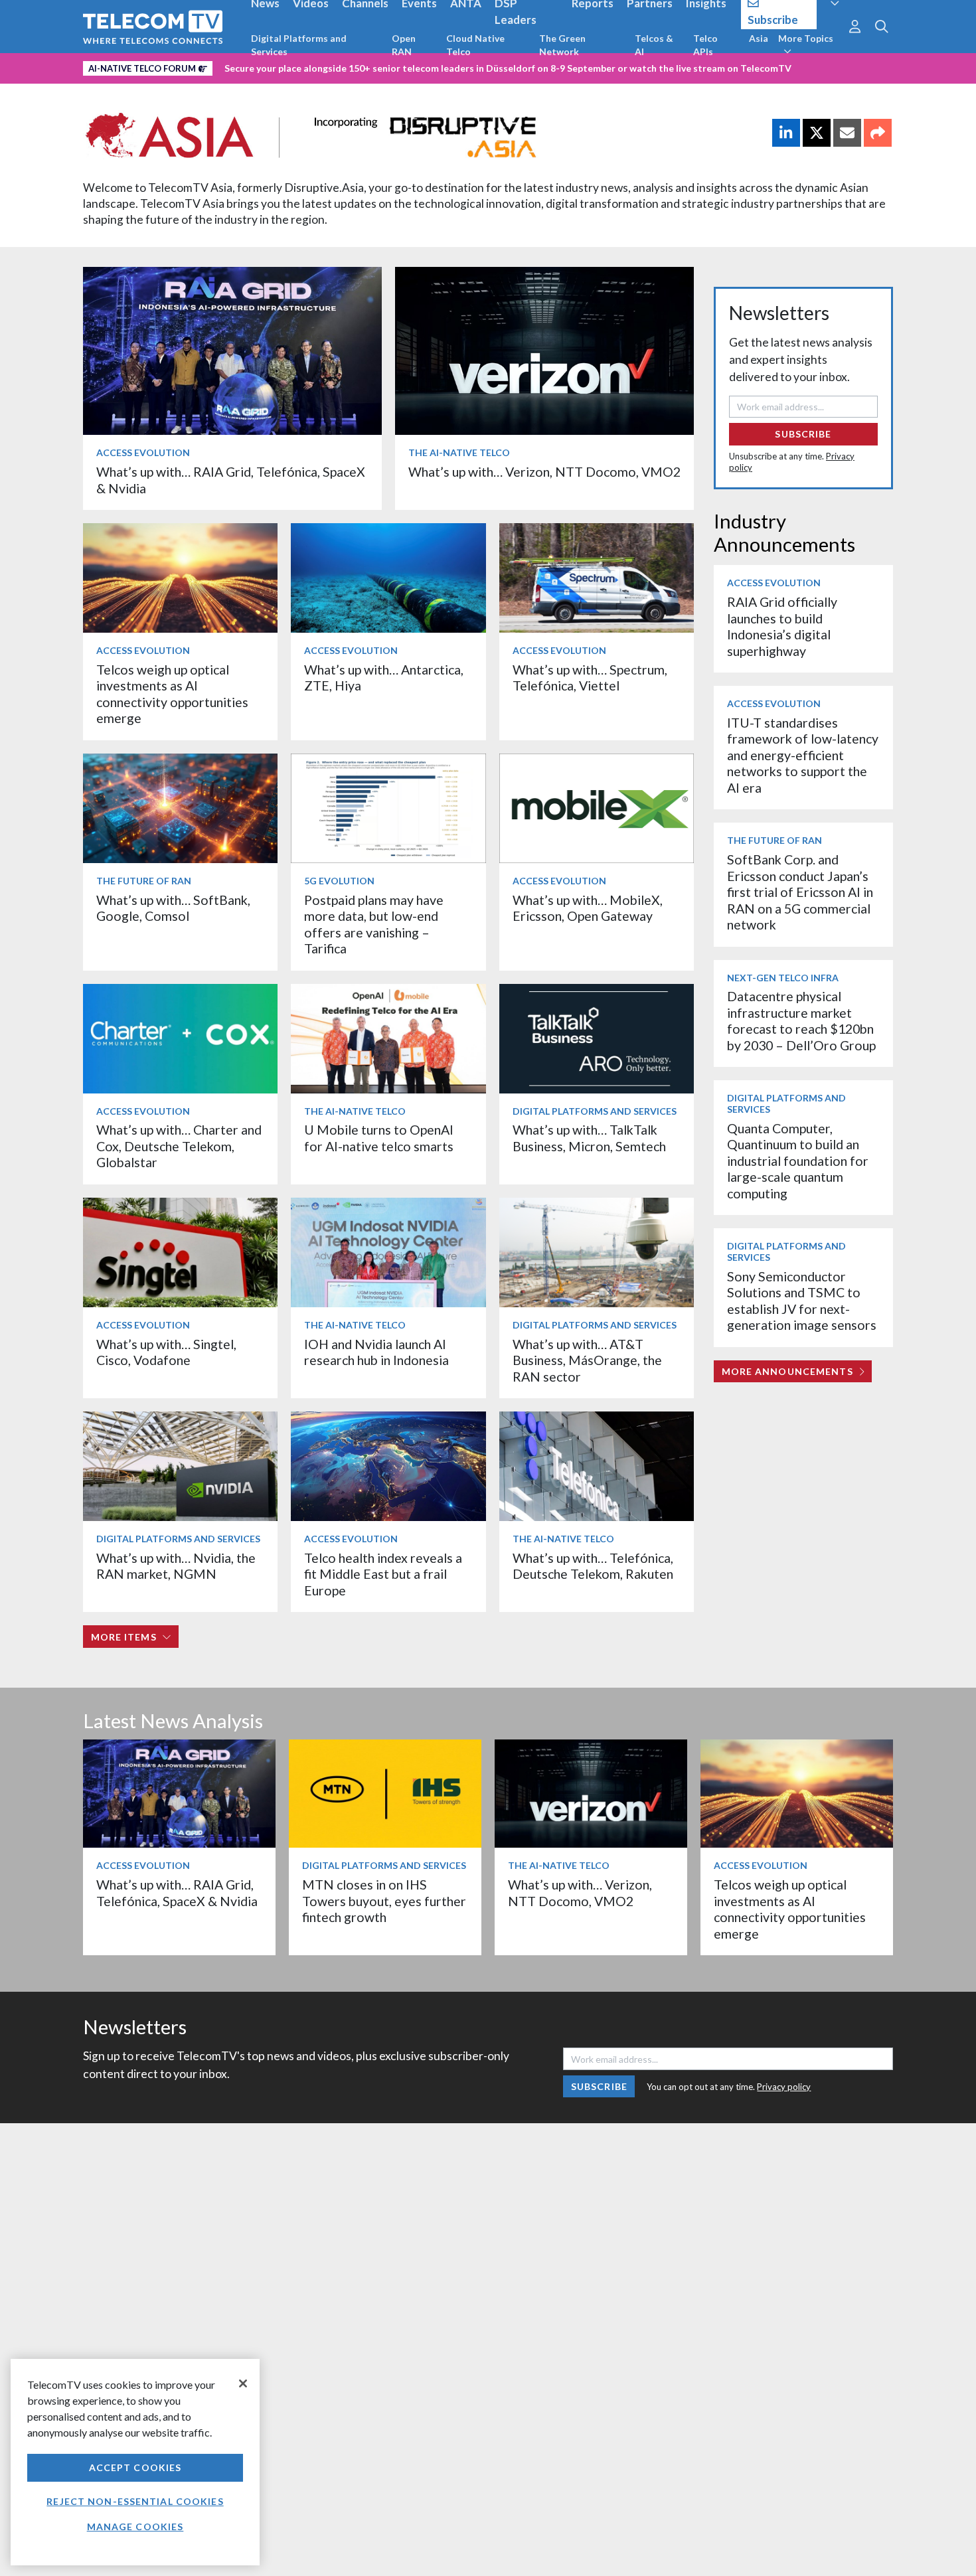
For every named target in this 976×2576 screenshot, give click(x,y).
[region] (135, 2462)
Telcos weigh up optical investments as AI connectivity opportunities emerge (172, 694)
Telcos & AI (654, 45)
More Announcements (787, 1371)
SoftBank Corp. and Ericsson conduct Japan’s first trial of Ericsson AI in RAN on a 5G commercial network (800, 892)
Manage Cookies (135, 2527)
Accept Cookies (135, 2467)
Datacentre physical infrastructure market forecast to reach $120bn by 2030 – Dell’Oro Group (801, 1020)
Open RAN (404, 45)
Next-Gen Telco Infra (783, 978)
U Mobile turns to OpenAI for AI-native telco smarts (379, 1138)
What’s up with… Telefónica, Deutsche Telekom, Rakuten (593, 1566)
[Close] (243, 2383)
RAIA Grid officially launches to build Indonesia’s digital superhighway (782, 626)
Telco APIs (705, 45)
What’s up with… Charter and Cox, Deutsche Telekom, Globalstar (179, 1146)
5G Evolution (339, 881)
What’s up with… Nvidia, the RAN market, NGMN (176, 1566)
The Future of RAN (144, 881)
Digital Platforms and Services (299, 45)
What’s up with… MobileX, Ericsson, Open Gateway (588, 908)
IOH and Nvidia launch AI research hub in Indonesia (376, 1352)
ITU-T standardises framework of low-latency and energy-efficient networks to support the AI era (803, 755)
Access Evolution (143, 452)
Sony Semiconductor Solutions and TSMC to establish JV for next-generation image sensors (802, 1301)
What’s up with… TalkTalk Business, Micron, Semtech (589, 1138)
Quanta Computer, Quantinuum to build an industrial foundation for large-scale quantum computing (798, 1161)
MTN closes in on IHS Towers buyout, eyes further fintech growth (384, 1901)
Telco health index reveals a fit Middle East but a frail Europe (383, 1574)
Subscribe (803, 434)
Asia (759, 38)
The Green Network (562, 45)
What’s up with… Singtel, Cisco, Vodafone (166, 1352)
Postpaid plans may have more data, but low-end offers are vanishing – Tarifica (374, 924)
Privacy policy (784, 2087)
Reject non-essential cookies (135, 2501)
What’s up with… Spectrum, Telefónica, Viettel (590, 678)
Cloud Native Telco (475, 45)
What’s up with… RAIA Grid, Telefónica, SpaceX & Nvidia (177, 1892)
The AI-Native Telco (459, 452)
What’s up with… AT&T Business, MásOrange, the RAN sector (587, 1360)
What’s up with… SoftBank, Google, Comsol (173, 908)
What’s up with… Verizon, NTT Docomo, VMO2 (544, 472)
